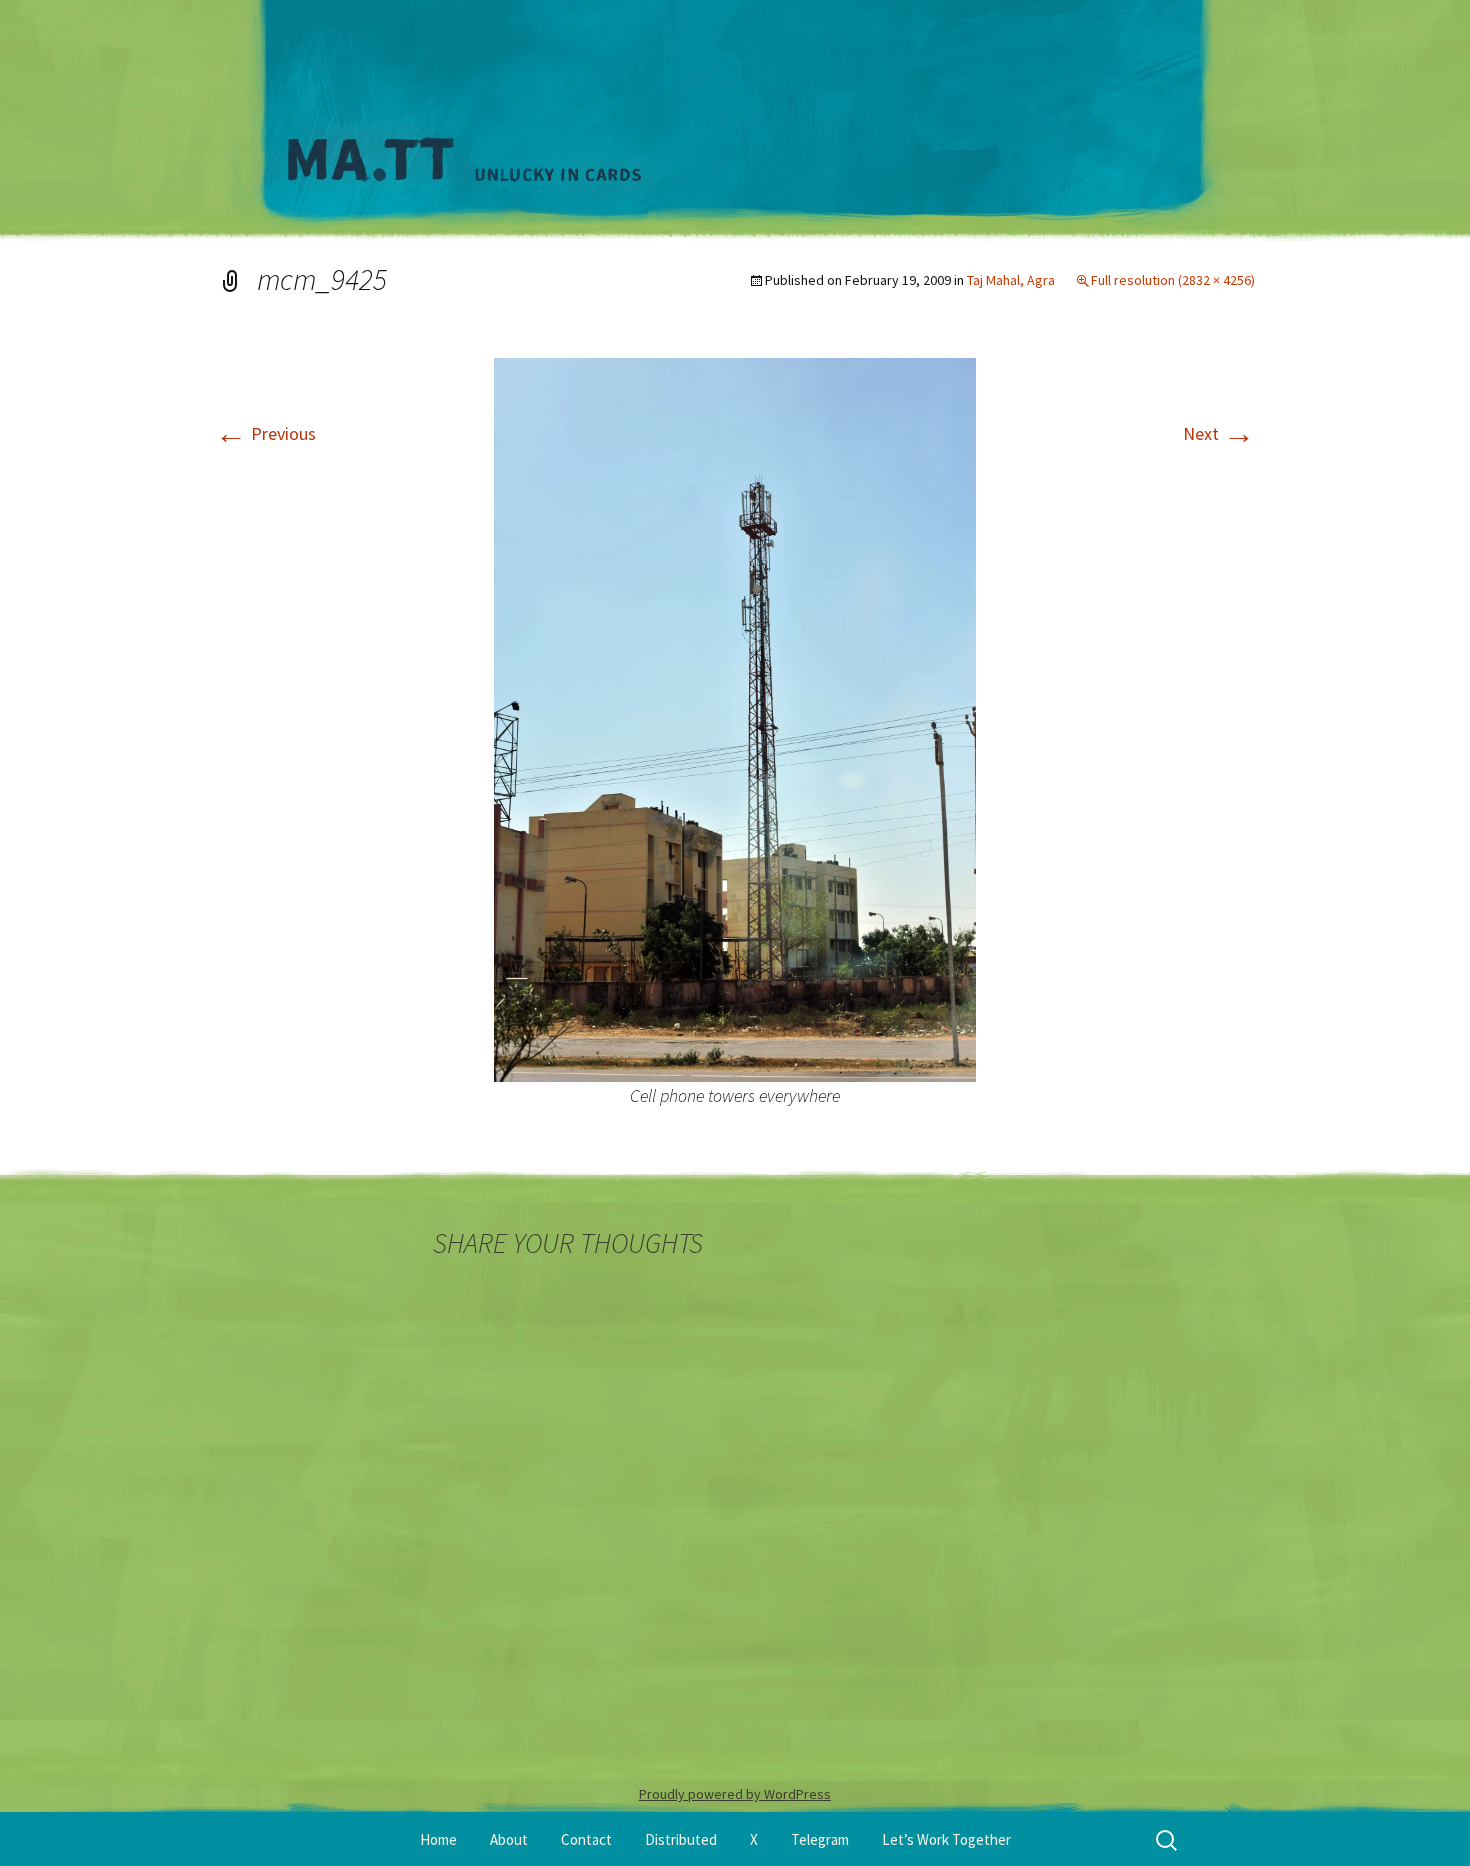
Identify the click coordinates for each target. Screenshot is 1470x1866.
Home (438, 1839)
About (509, 1839)
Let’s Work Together (946, 1839)
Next (1219, 433)
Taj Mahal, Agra (1011, 280)
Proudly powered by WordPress (735, 1794)
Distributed (681, 1839)
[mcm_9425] (735, 718)
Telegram (820, 1839)
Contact (586, 1839)
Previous (265, 433)
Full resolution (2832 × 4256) (1173, 280)
